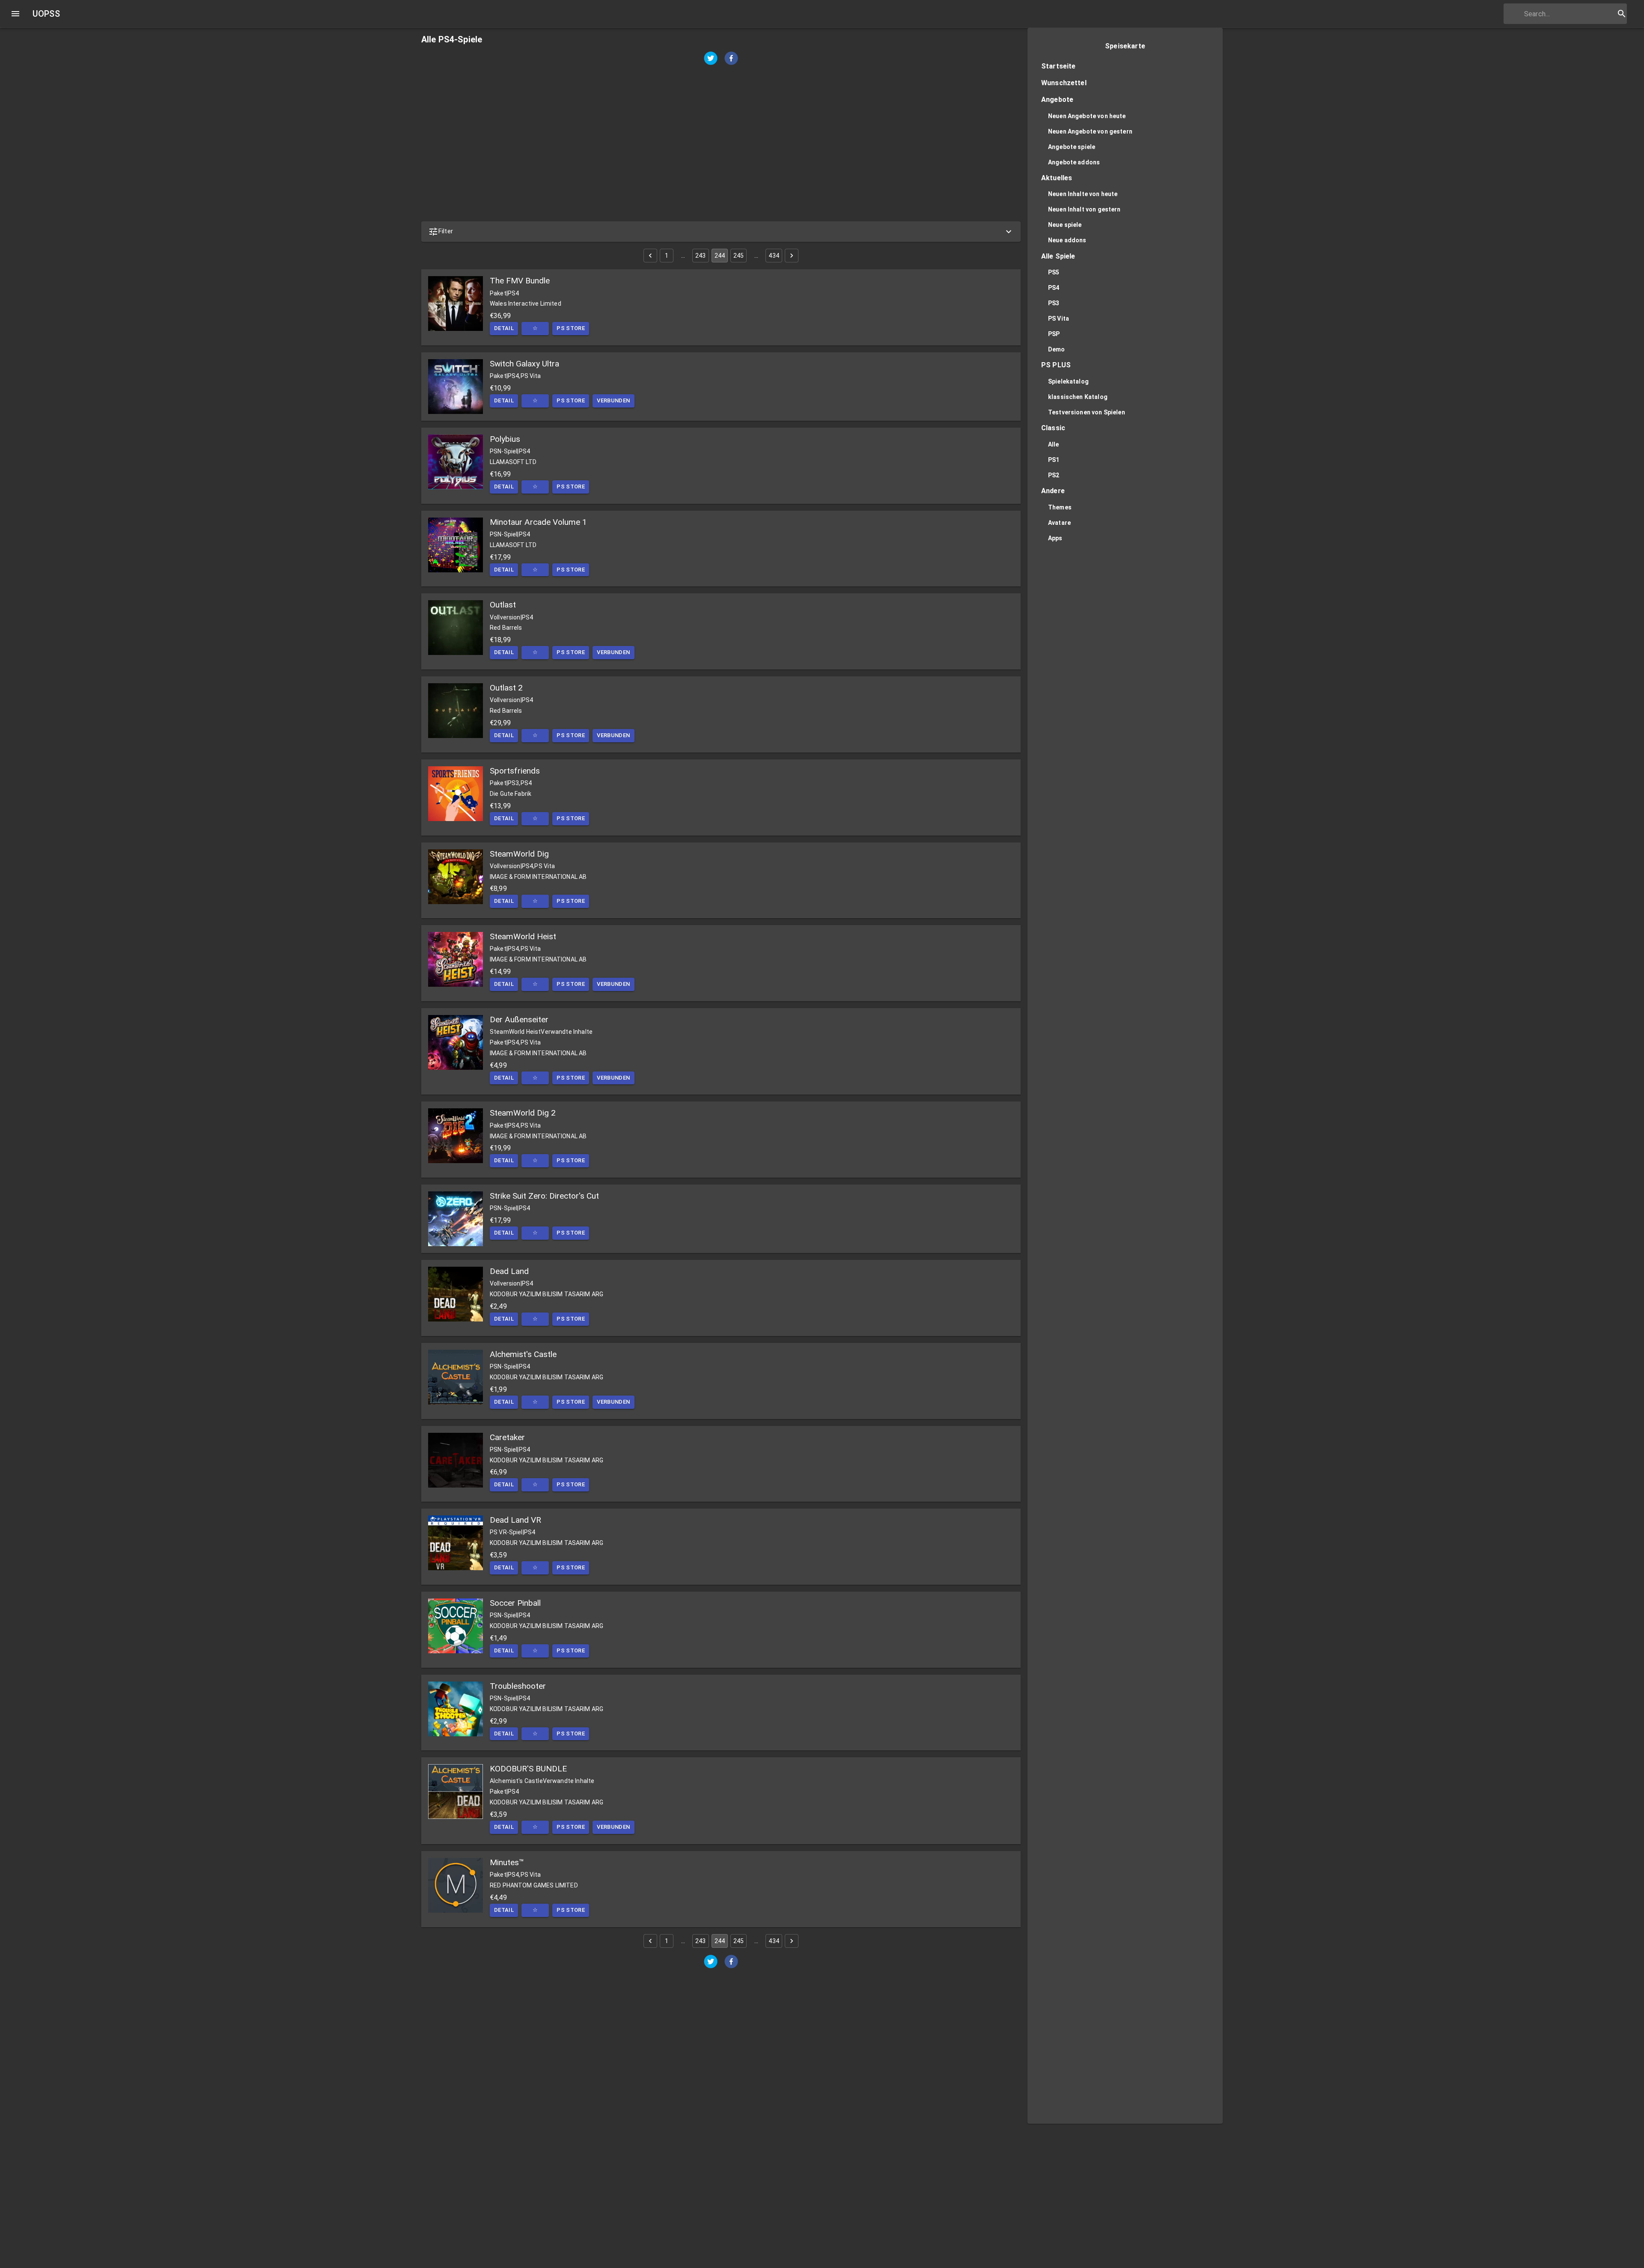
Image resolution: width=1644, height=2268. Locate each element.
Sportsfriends (515, 771)
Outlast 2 (506, 688)
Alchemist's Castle (523, 1354)
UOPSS (46, 14)
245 (739, 256)
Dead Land (509, 1271)
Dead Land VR (515, 1520)
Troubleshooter (518, 1686)
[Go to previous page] (650, 256)
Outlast (503, 605)
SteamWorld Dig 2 (523, 1113)
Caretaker (507, 1437)
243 (700, 256)
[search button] (1622, 14)
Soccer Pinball (515, 1603)
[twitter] (711, 59)
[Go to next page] (792, 256)
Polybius (505, 439)
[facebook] (731, 59)
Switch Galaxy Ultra (524, 364)
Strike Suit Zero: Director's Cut (544, 1196)
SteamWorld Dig (519, 854)
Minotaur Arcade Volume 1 (538, 522)
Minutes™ (507, 1862)
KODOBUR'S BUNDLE (528, 1769)
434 (774, 256)
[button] (721, 232)
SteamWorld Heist (523, 936)
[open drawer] (15, 14)
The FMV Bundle (520, 281)
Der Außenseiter (519, 1019)
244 (720, 256)
